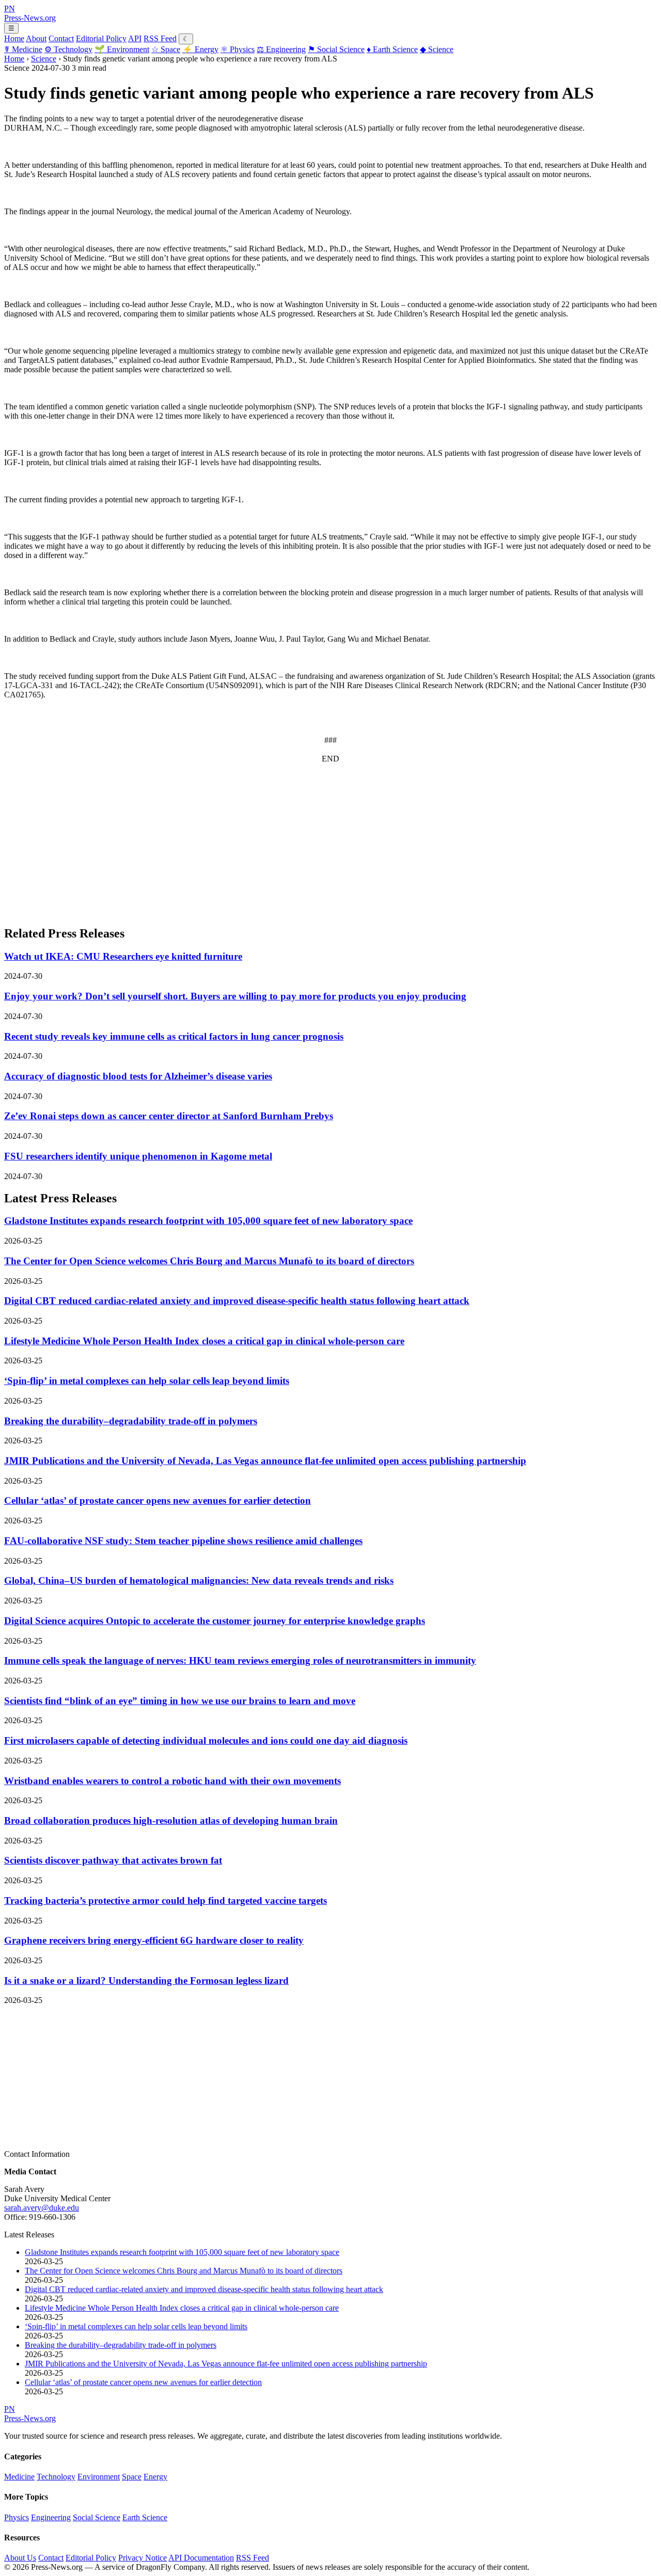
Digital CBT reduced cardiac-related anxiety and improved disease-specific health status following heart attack (237, 1301)
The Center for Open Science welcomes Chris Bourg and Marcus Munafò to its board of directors (209, 1261)
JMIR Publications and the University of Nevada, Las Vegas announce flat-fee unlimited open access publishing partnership (265, 1461)
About (36, 38)
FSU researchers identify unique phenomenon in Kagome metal (138, 1156)
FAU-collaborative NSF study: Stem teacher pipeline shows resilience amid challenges (183, 1541)
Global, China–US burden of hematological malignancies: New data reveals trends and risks (199, 1580)
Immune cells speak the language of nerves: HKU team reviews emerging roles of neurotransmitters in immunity (240, 1660)
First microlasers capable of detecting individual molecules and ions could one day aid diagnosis (206, 1740)
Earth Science (392, 49)
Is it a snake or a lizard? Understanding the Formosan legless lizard (146, 1981)
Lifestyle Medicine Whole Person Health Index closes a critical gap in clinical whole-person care (204, 1341)
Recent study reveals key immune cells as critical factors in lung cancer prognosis (174, 1036)
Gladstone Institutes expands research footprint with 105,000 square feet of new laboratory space (208, 1221)
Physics (238, 49)
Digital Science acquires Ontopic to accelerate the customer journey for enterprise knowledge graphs (215, 1621)
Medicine (23, 49)
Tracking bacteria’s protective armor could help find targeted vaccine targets (166, 1901)
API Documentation (201, 2558)
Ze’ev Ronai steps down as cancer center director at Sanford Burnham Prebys (169, 1116)
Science (437, 49)
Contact (61, 38)
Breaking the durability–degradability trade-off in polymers (131, 1421)
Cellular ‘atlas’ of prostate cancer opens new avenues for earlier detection (158, 1500)
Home (14, 38)
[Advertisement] (314, 844)
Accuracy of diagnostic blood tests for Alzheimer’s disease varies (138, 1076)
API (135, 38)
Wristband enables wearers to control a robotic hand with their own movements (172, 1781)
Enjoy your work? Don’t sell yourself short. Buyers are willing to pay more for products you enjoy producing (235, 996)
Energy (200, 49)
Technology (68, 49)
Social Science (336, 49)
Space (166, 49)
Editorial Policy (101, 38)
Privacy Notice (143, 2558)
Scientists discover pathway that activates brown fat (113, 1860)
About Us (20, 2558)
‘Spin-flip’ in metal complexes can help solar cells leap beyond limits (147, 1381)
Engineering (281, 49)
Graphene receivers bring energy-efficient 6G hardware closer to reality (154, 1940)
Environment (122, 49)
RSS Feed (160, 38)
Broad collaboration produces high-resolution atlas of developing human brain (171, 1820)
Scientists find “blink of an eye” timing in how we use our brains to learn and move (180, 1701)
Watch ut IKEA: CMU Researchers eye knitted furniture (123, 956)
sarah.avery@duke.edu (42, 2208)
